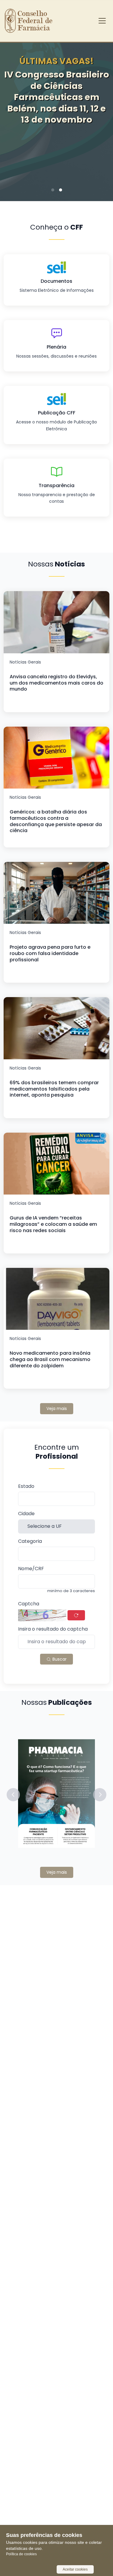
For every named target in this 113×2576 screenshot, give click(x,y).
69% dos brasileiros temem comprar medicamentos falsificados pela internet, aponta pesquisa (54, 1089)
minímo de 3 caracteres (71, 1591)
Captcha (29, 1604)
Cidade (26, 1514)
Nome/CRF (31, 1569)
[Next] (99, 114)
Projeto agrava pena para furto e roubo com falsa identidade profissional (50, 953)
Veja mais (57, 1409)
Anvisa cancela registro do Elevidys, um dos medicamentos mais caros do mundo (56, 683)
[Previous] (14, 114)
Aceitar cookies (75, 2569)
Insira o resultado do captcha (53, 1629)
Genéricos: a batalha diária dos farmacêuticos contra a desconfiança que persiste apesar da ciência (56, 821)
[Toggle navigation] (102, 21)
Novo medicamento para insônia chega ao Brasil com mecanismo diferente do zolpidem (50, 1359)
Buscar (59, 1659)
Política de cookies (21, 2554)
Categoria (30, 1541)
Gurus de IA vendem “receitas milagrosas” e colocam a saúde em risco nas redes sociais (53, 1224)
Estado (26, 1486)
